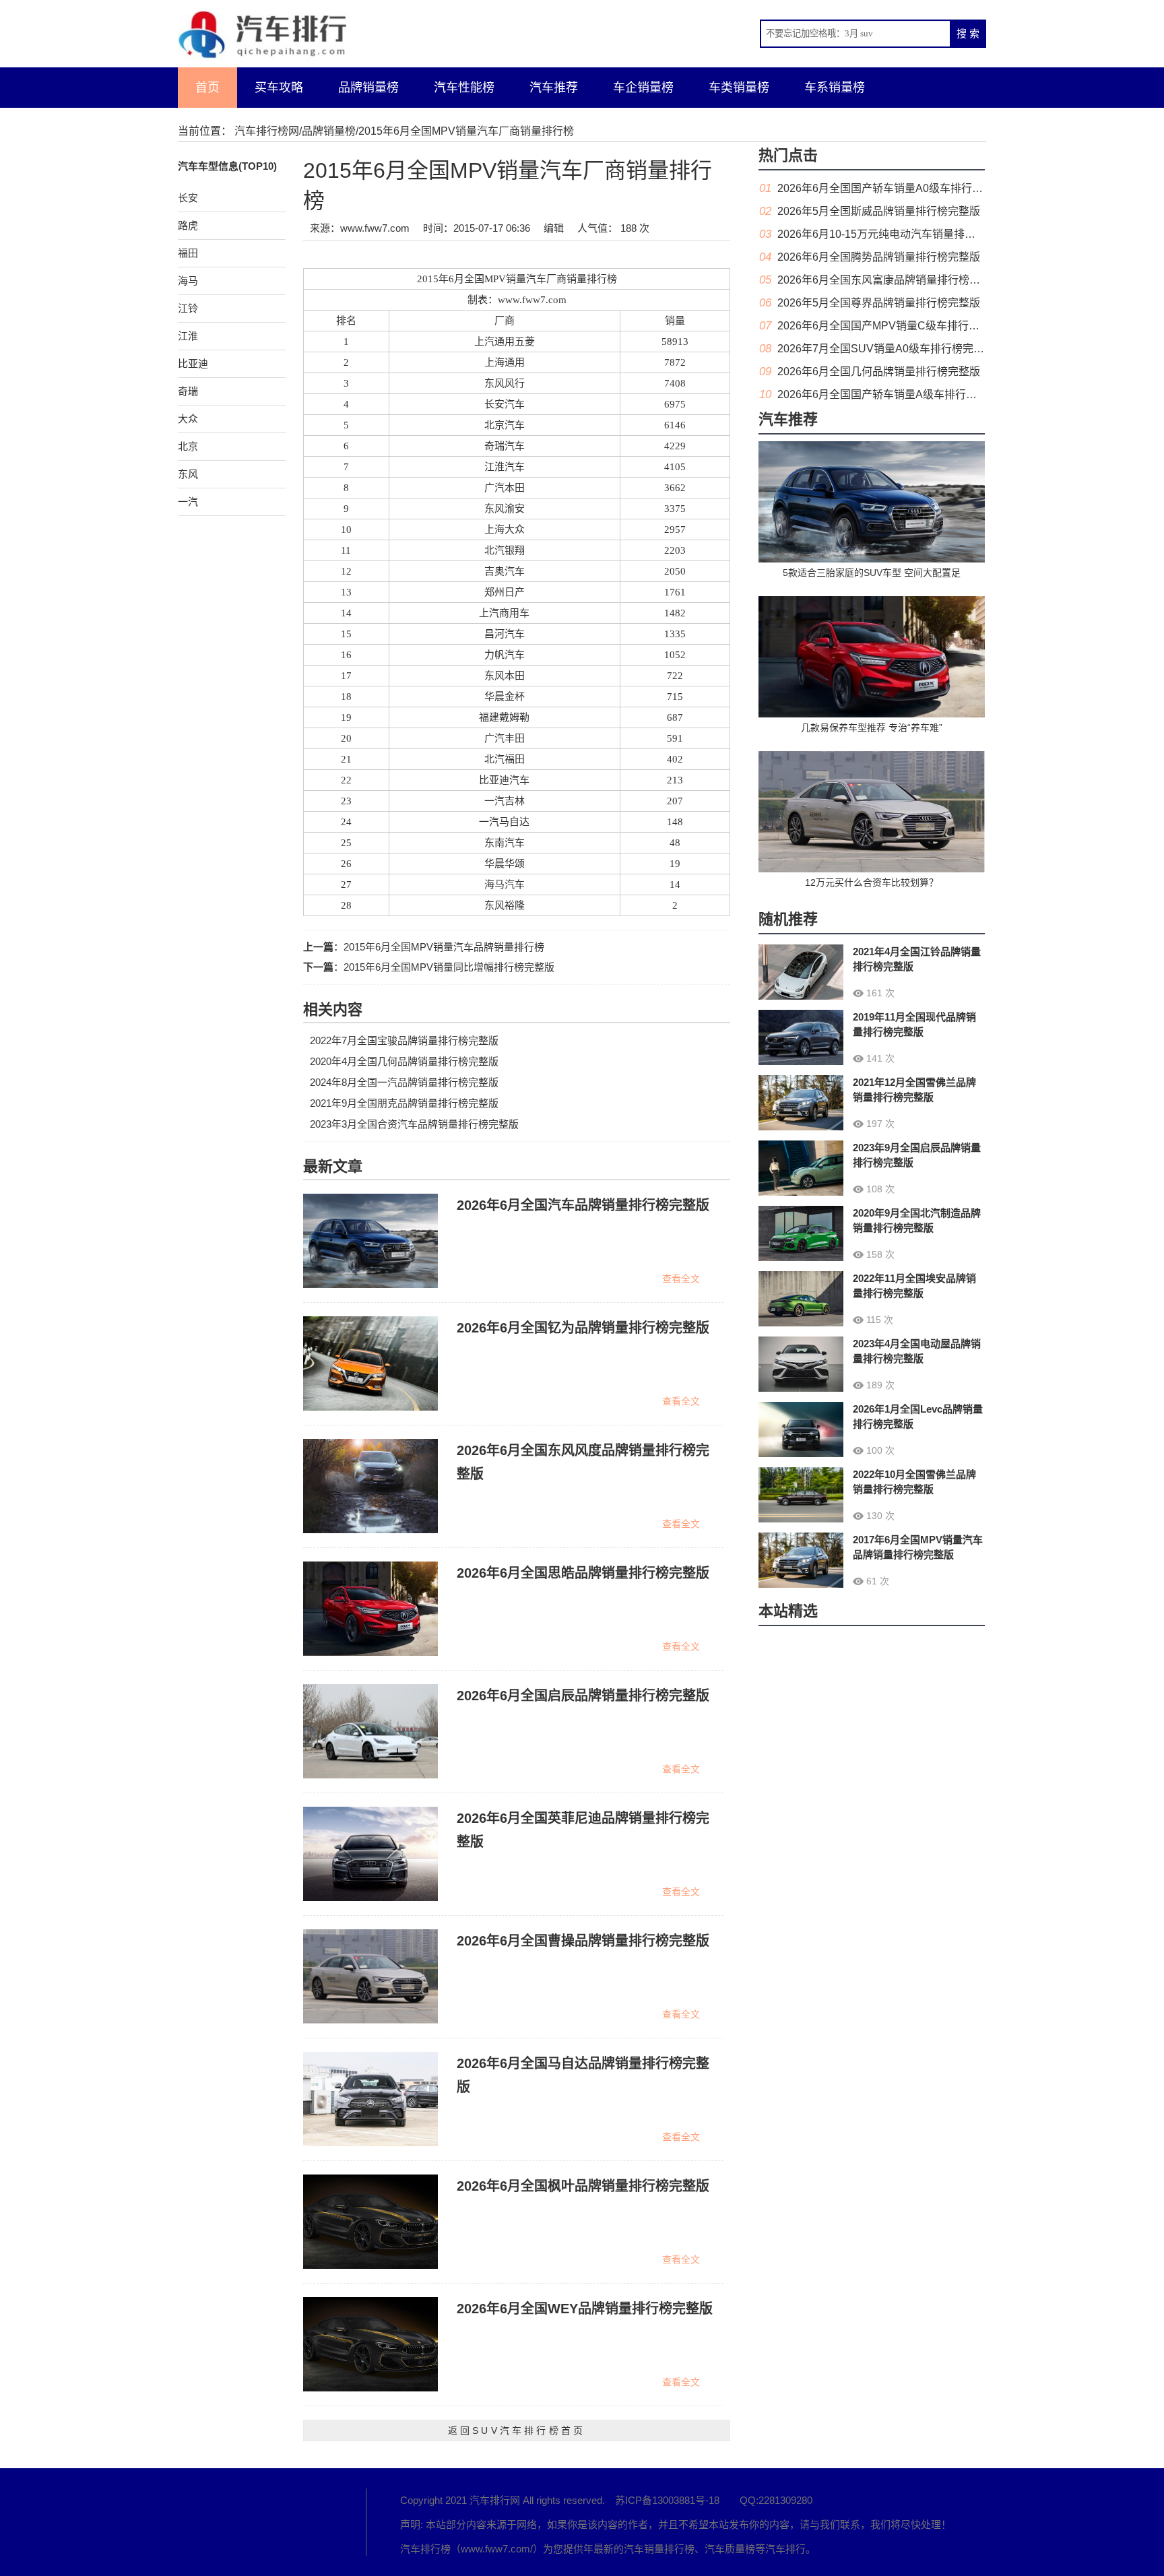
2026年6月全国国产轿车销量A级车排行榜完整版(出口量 (911, 394)
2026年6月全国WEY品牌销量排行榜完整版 (585, 2309)
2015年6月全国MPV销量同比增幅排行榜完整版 (449, 967)
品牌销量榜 (368, 88)
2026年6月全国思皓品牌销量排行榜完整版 (583, 1573)
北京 (188, 446)
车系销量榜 (835, 88)
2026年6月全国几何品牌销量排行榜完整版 (879, 372)
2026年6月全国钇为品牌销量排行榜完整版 (583, 1328)
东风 (188, 474)
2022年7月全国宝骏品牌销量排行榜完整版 (404, 1040)
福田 (188, 253)
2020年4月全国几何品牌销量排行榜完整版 (404, 1061)
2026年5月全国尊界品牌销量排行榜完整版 (879, 303)
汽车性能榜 (464, 88)
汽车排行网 (252, 2522)
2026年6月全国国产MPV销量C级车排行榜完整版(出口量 (912, 326)
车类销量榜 (739, 88)
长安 (188, 198)
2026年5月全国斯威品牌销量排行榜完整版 (879, 211)
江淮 (188, 336)
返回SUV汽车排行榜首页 (517, 2430)
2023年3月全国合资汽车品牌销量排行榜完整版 (414, 1124)
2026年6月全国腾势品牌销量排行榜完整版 (879, 257)
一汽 (188, 502)
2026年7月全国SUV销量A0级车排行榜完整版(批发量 (904, 349)
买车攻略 (279, 88)
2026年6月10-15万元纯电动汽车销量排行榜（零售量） (909, 234)
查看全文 (681, 1279)
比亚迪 (193, 363)
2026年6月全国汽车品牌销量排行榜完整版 (583, 1205)
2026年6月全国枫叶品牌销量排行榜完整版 (583, 2186)
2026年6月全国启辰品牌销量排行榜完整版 (583, 1696)
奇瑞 (188, 391)
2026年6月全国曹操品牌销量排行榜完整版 (583, 1941)
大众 (188, 419)
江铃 (188, 308)
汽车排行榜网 (267, 131)
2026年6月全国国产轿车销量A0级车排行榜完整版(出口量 (914, 188)
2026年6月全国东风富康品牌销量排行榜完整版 (890, 280)
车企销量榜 (643, 88)
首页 (207, 88)
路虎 (188, 225)
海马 (188, 281)
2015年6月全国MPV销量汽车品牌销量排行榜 (444, 947)
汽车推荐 (554, 88)
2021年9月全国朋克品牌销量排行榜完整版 (404, 1103)
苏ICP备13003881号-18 (667, 2500)
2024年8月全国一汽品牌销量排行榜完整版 (404, 1082)
